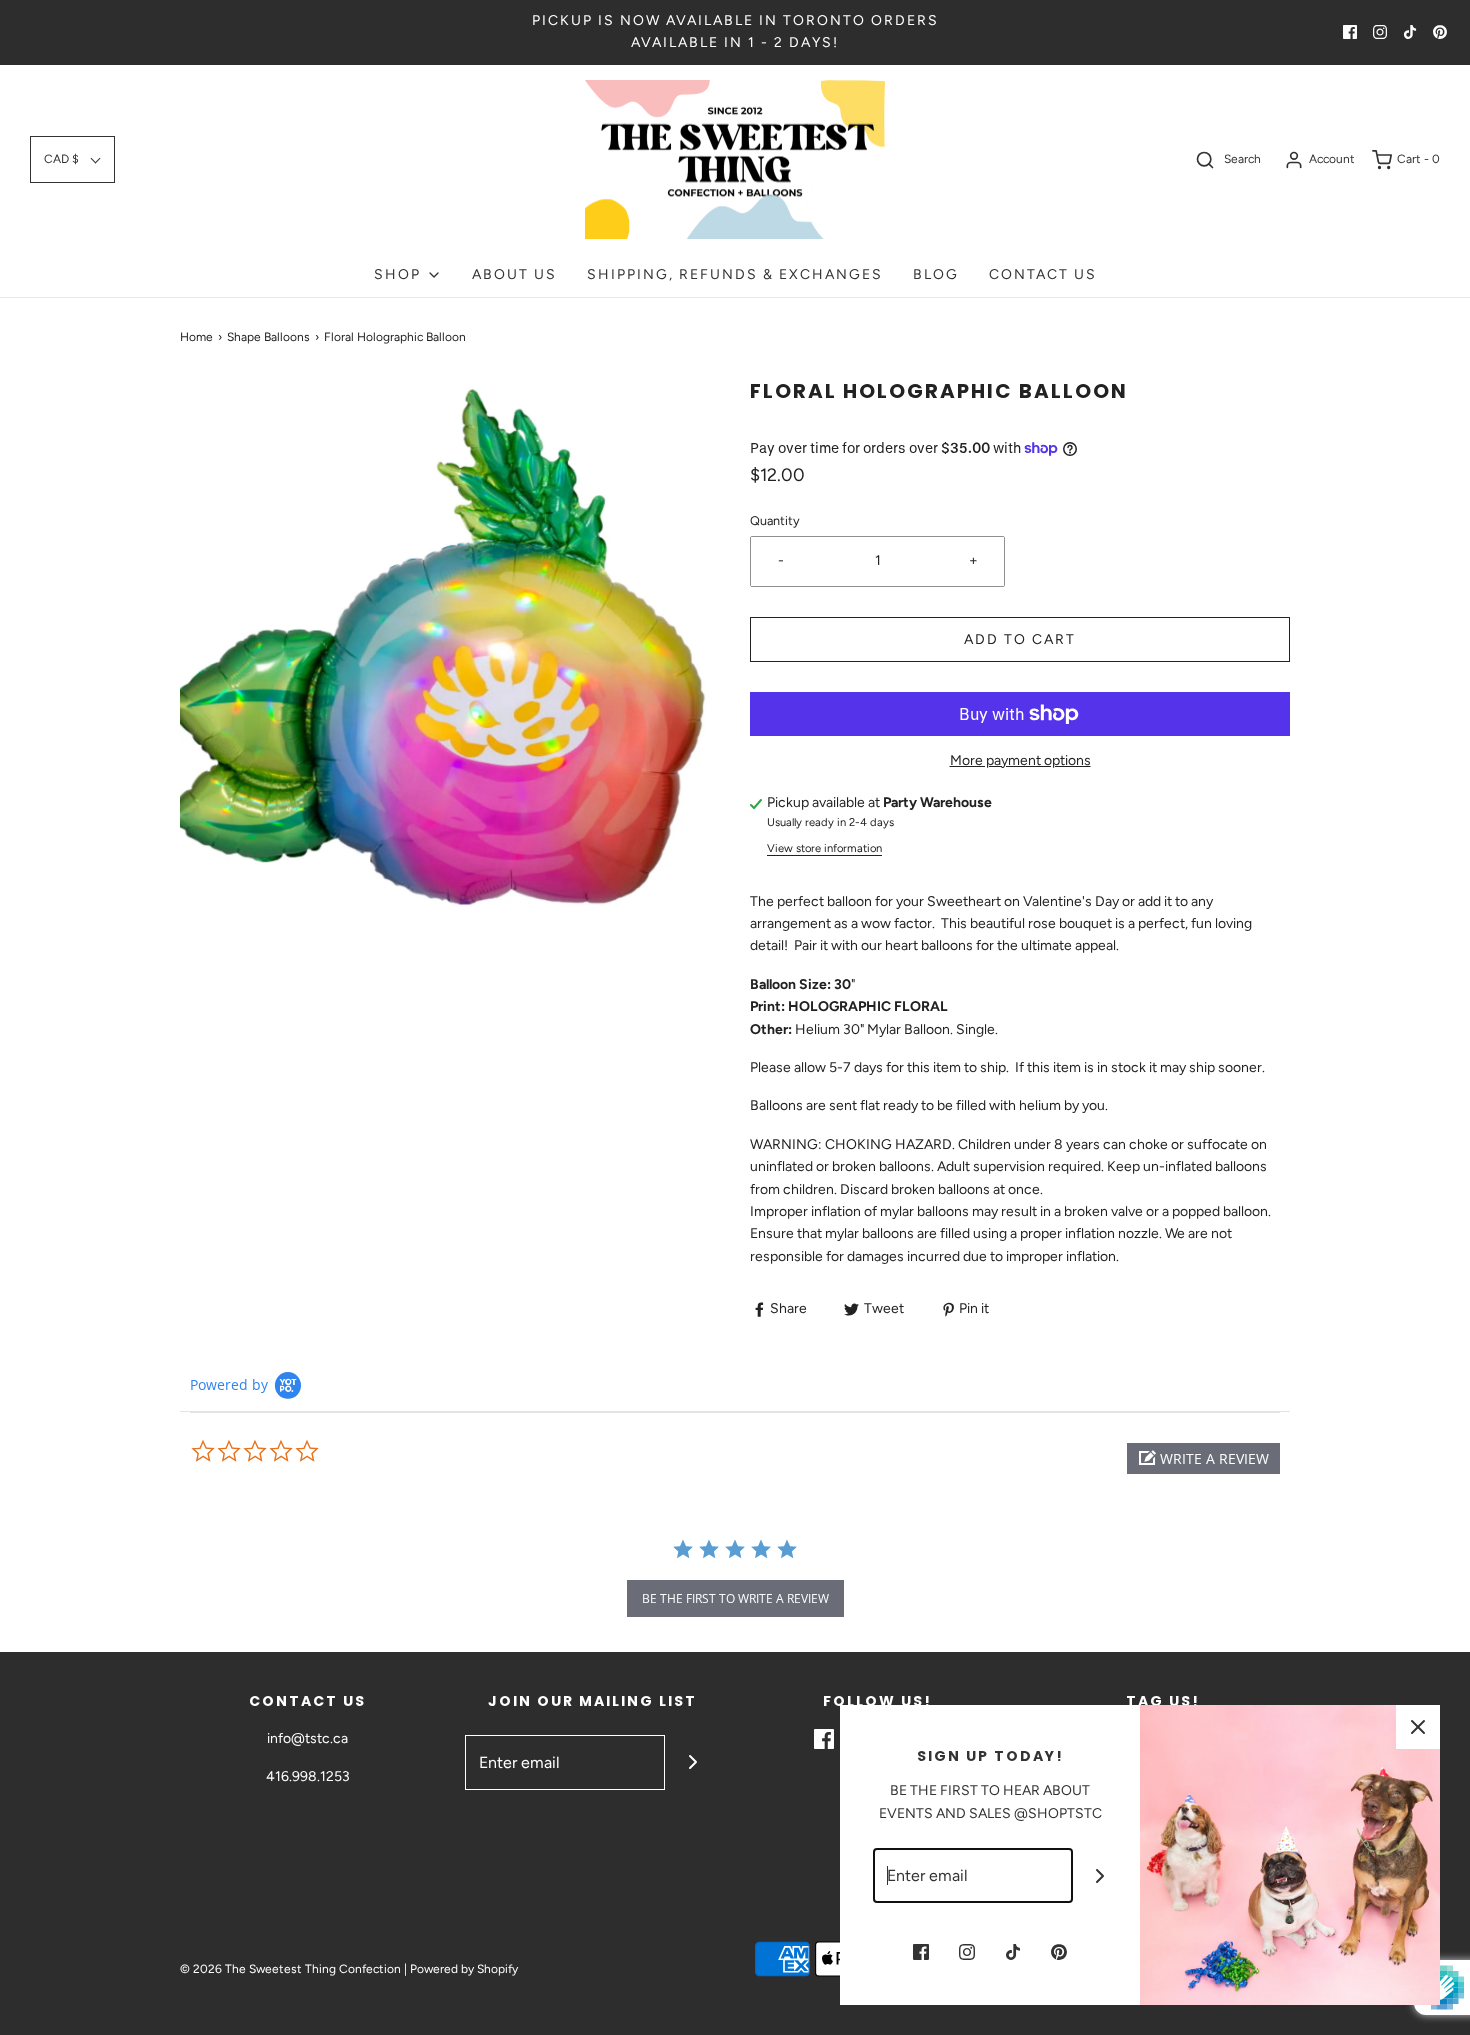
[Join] (692, 1762)
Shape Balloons (268, 337)
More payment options (1020, 760)
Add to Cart (1020, 639)
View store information (824, 848)
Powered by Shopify (464, 1969)
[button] (72, 159)
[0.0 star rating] (300, 1452)
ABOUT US (514, 274)
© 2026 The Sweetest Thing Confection (290, 1969)
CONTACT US (1043, 274)
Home (196, 337)
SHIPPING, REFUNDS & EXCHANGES (735, 274)
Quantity (775, 520)
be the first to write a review (735, 1598)
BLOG (936, 274)
